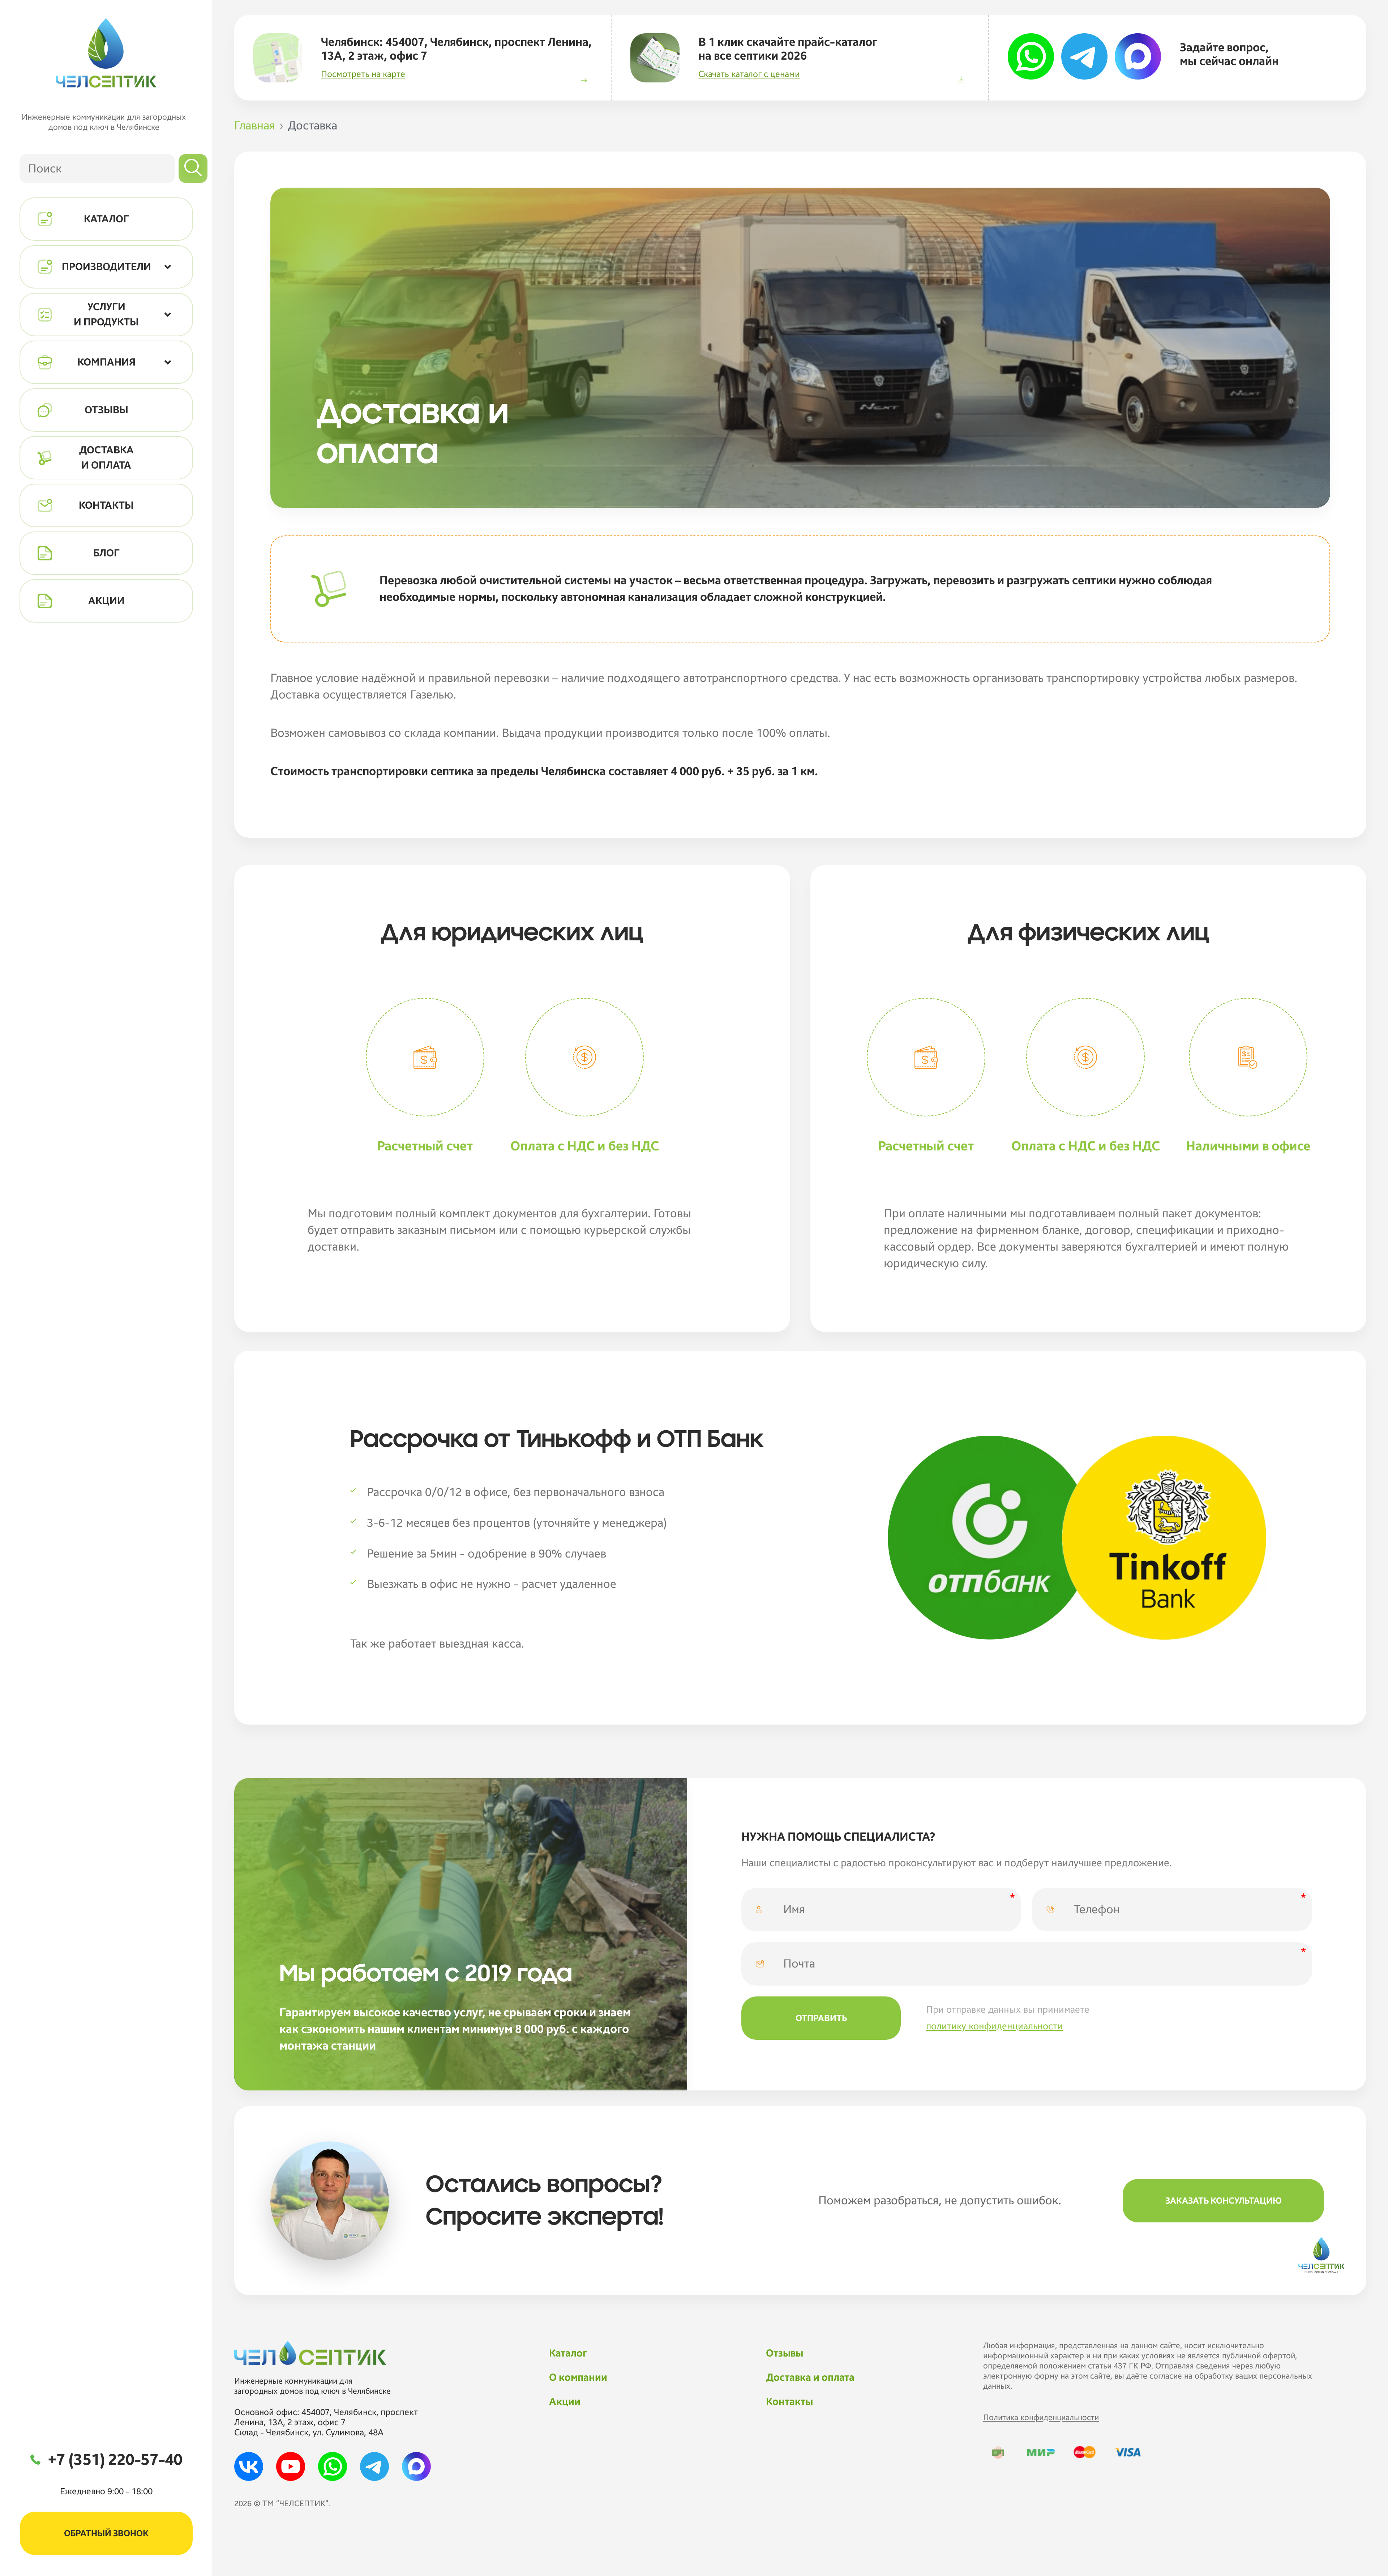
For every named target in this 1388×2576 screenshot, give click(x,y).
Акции (565, 2402)
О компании (578, 2378)
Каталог (568, 2353)
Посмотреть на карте (363, 74)
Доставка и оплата (810, 2378)
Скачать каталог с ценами (749, 74)
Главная (255, 126)
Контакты (789, 2402)
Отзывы (785, 2353)
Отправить (821, 2018)
